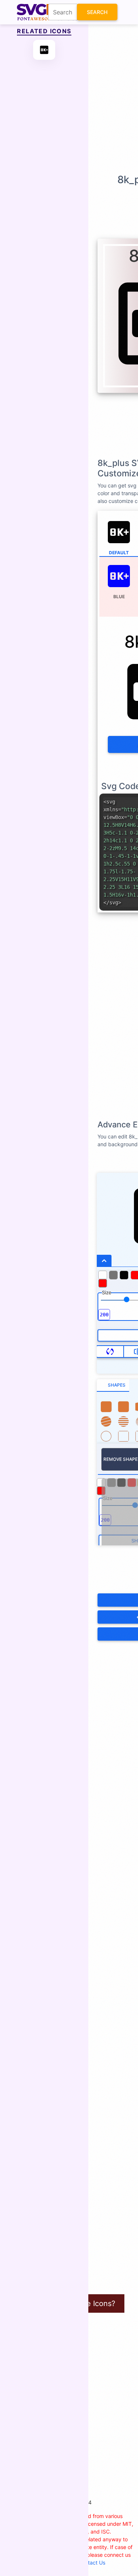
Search (97, 12)
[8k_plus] (44, 50)
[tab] (113, 1385)
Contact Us (92, 2563)
